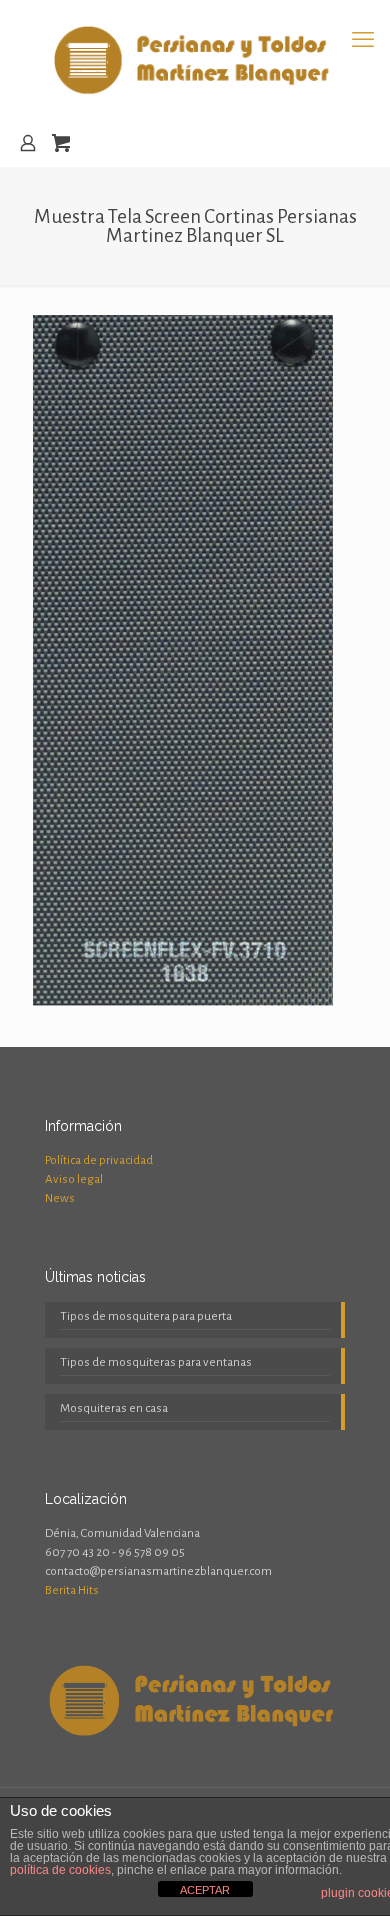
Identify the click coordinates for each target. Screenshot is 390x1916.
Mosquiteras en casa (114, 1408)
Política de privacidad (99, 1160)
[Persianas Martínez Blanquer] (195, 60)
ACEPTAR (205, 1890)
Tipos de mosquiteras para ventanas (156, 1362)
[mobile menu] (363, 40)
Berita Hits (72, 1590)
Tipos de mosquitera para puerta (146, 1316)
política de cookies (60, 1870)
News (60, 1198)
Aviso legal (74, 1179)
